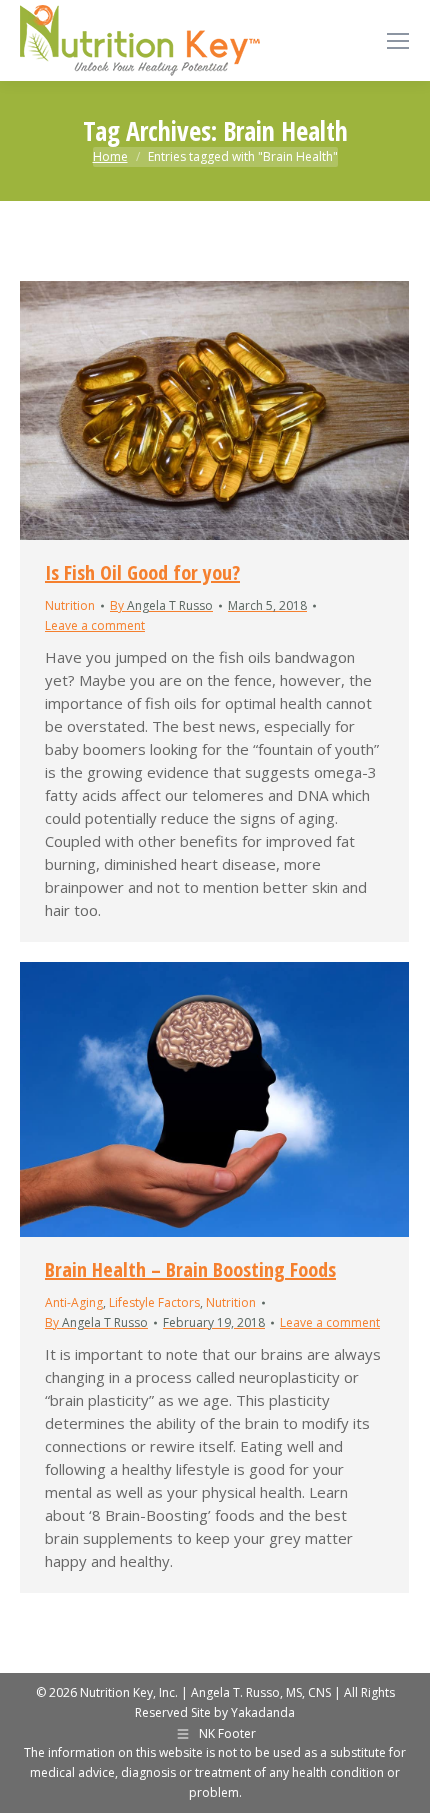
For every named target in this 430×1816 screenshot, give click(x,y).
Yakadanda (263, 1712)
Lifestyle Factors (154, 1302)
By (161, 605)
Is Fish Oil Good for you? (142, 572)
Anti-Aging (74, 1302)
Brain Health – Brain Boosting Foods (190, 1269)
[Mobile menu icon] (398, 41)
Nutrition (70, 605)
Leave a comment (95, 625)
